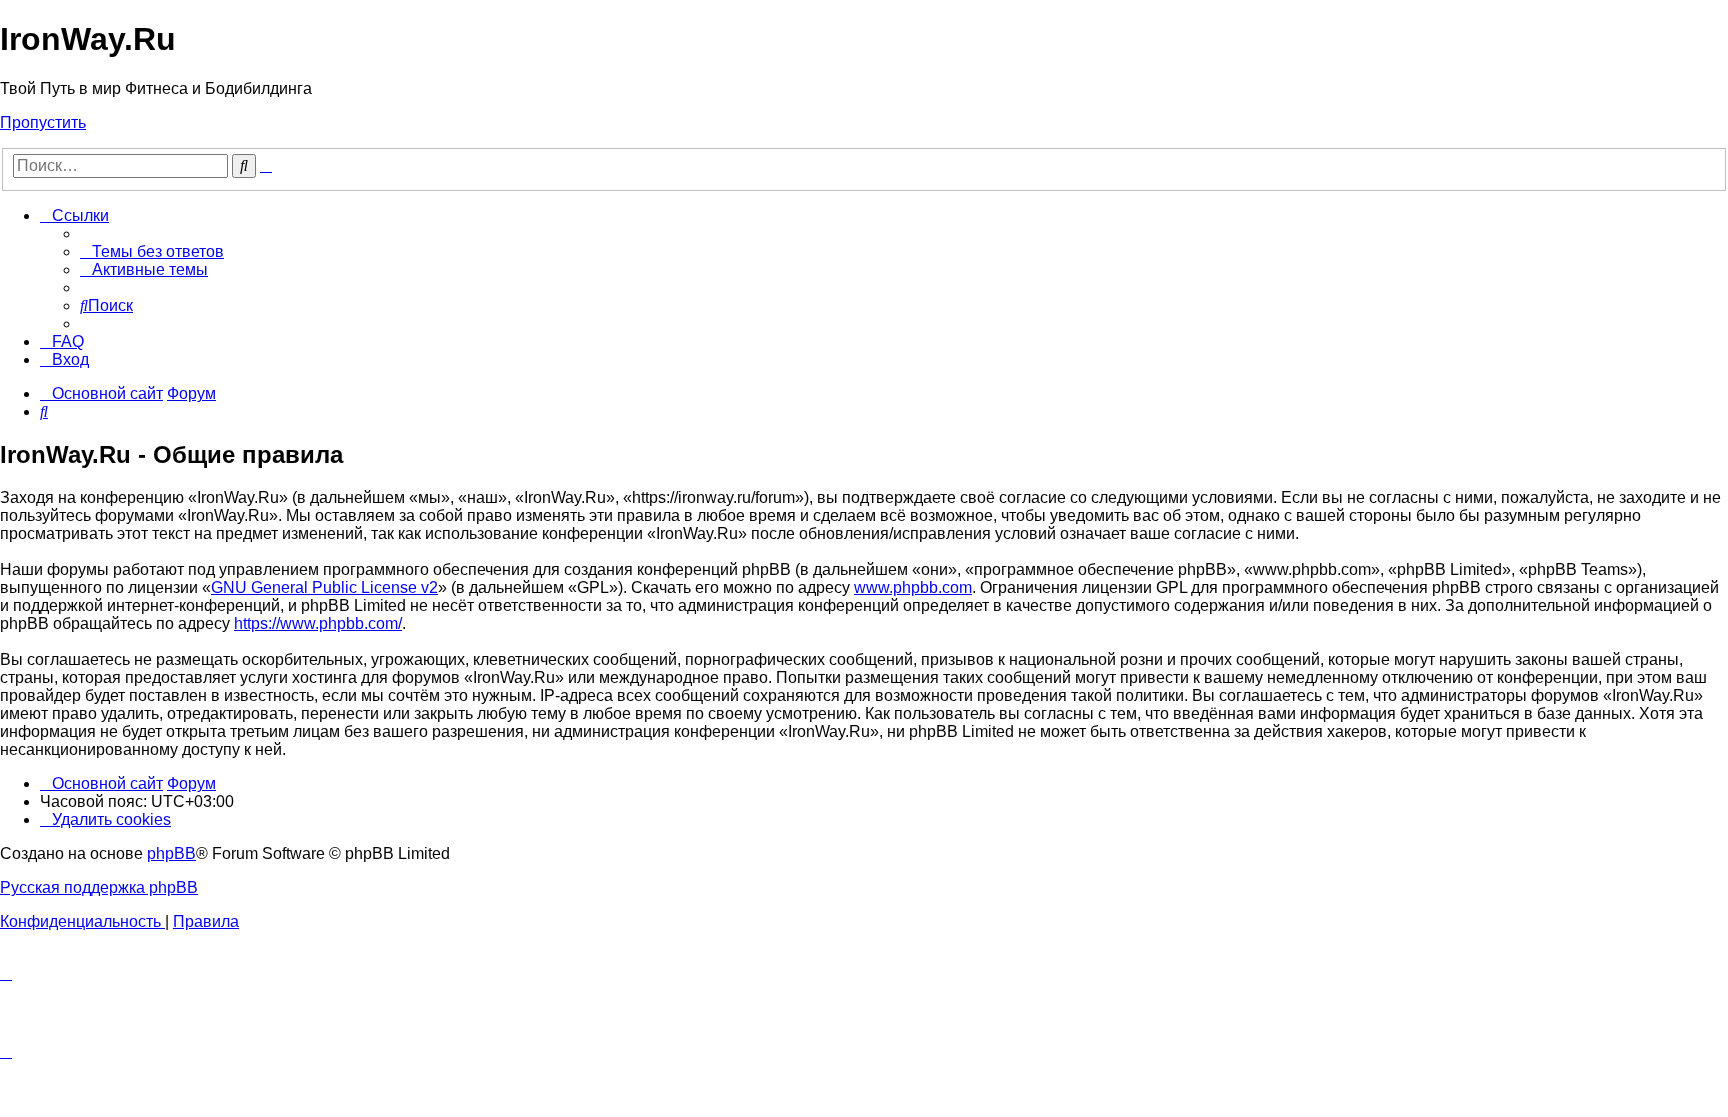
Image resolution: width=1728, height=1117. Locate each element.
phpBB (171, 853)
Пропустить (43, 122)
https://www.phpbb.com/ (318, 623)
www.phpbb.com (913, 587)
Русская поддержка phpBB (99, 887)
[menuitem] (152, 251)
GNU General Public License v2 (324, 587)
